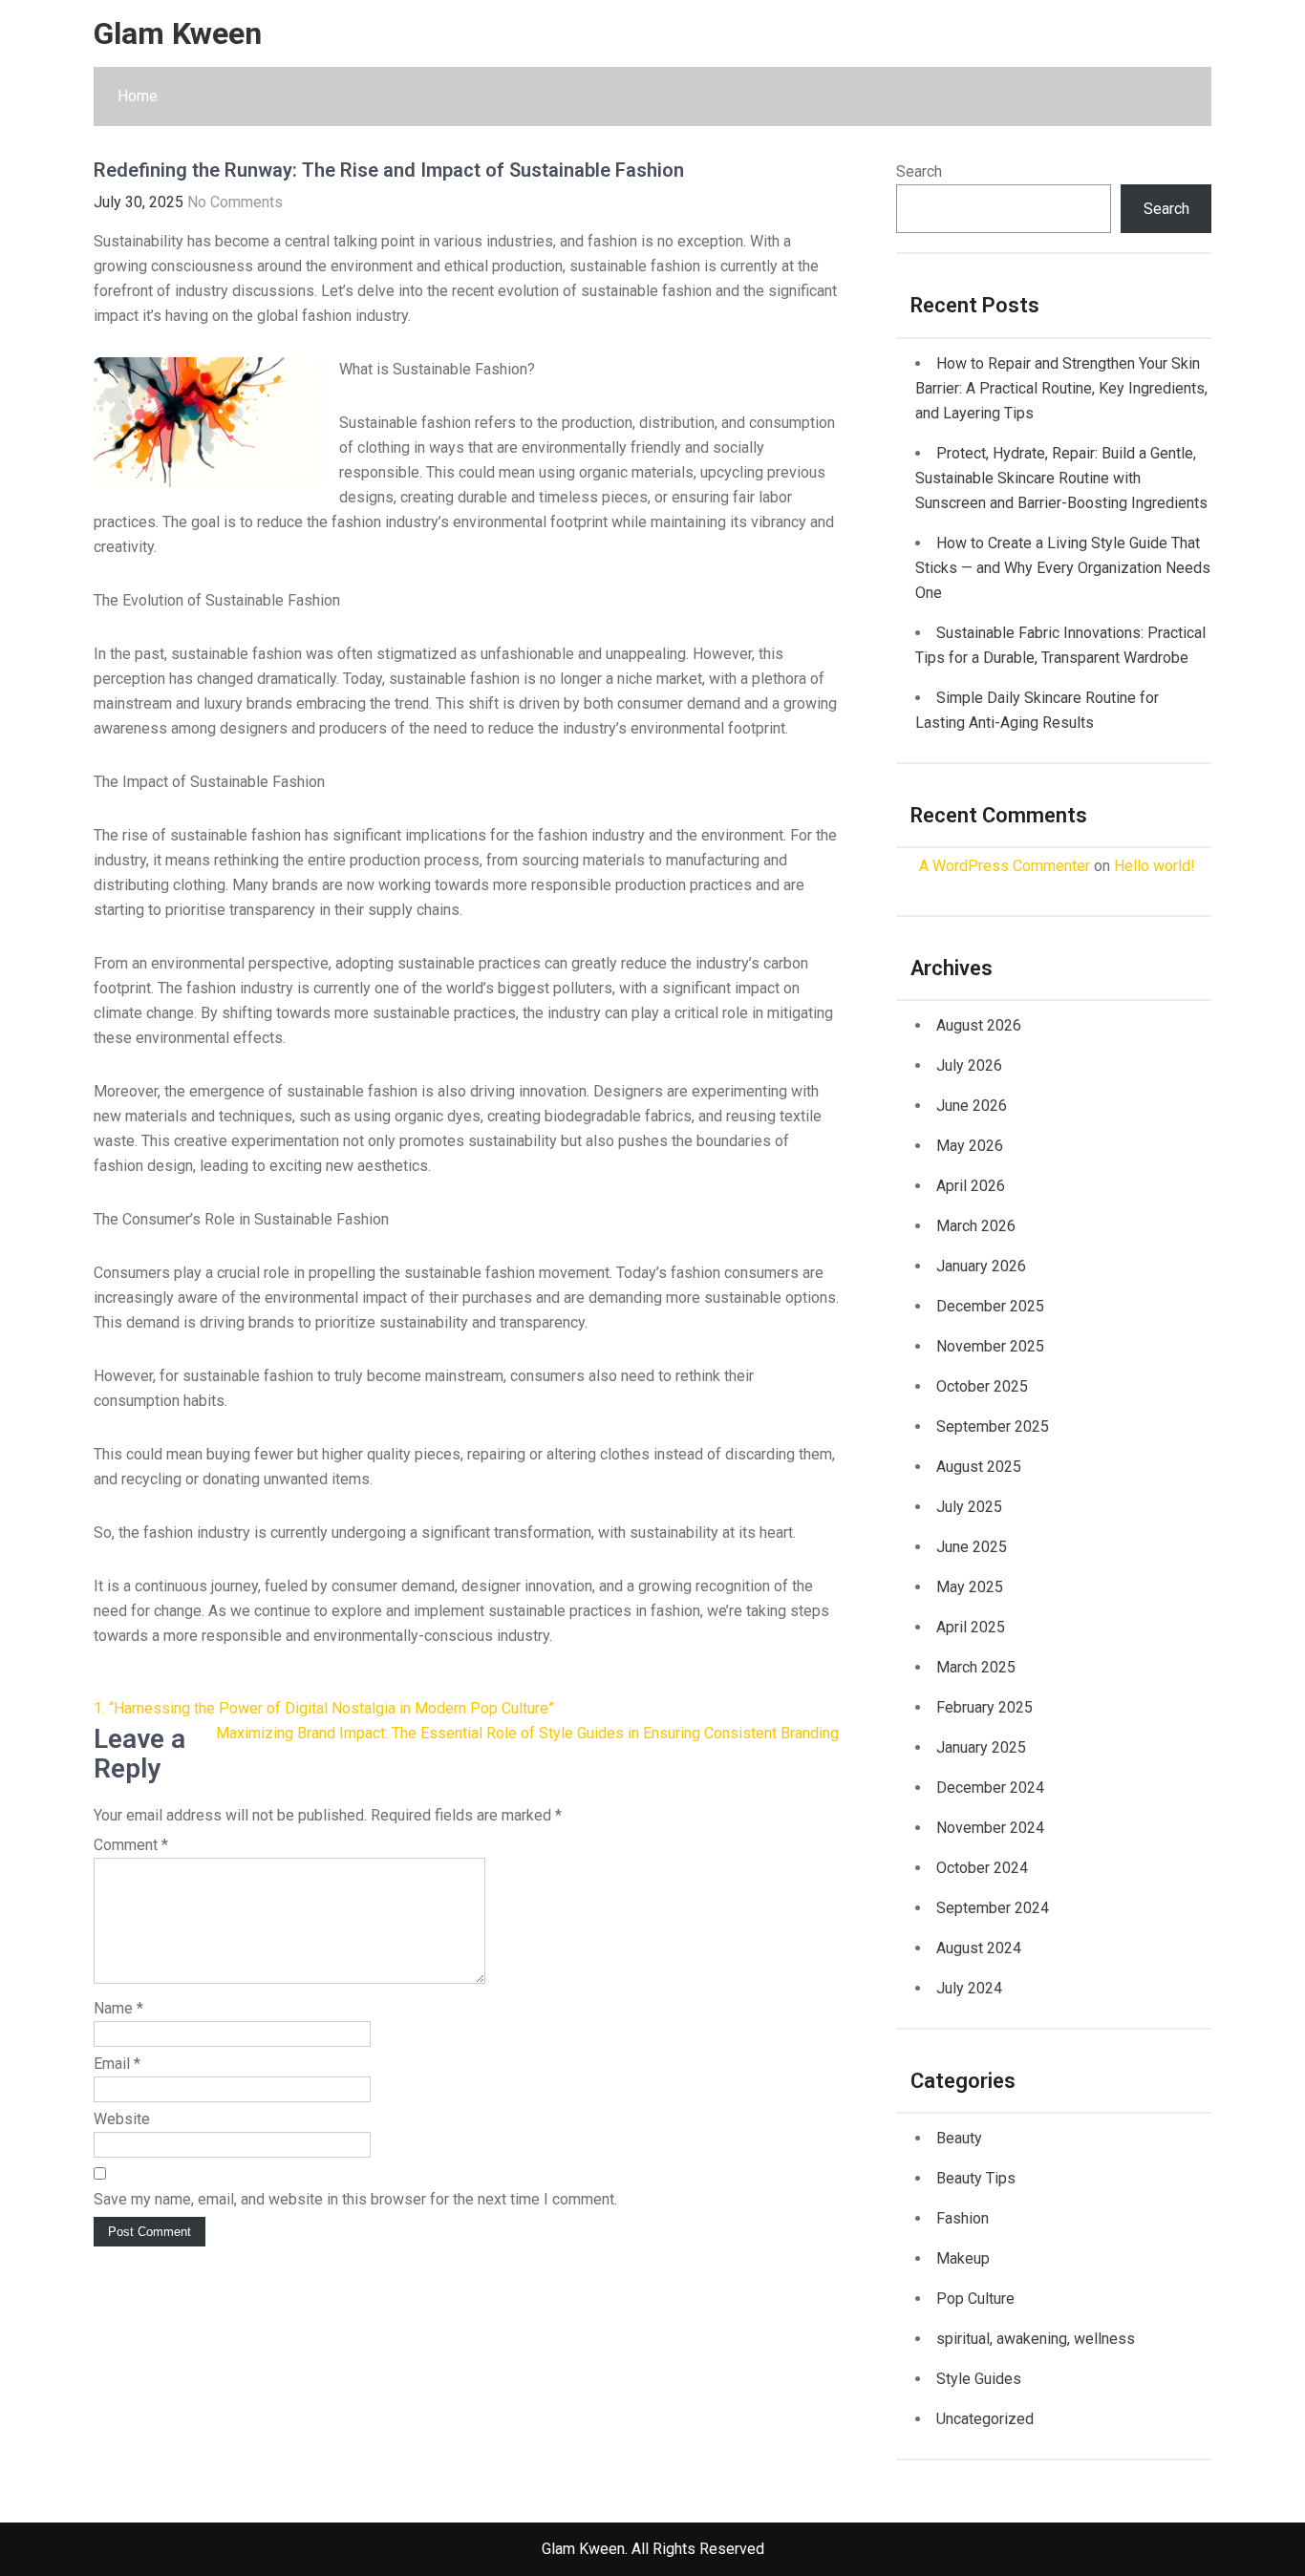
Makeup (963, 2258)
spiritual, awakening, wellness (1036, 2339)
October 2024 (982, 1868)
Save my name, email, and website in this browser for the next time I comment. (355, 2199)
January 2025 (981, 1747)
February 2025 (984, 1707)
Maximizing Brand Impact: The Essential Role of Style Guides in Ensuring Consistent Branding (527, 1733)
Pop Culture (975, 2299)
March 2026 (976, 1226)
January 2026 (981, 1266)
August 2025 (979, 1467)
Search (919, 171)
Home (138, 96)
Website (122, 2119)
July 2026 (969, 1065)
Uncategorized (985, 2419)
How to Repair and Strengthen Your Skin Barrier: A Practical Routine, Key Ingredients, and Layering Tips (1061, 388)
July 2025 (969, 1507)
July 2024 (969, 1988)
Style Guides (979, 2379)
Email (117, 2064)
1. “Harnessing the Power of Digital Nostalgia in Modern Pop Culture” (324, 1708)
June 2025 (972, 1547)
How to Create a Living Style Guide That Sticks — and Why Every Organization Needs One (1063, 568)
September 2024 (993, 1908)
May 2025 (970, 1587)
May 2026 (970, 1146)
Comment (131, 1845)
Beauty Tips (976, 2178)
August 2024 (979, 1948)
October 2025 (982, 1386)
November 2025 (990, 1346)
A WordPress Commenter (1005, 866)
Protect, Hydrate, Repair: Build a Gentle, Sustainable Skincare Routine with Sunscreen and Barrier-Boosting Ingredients (1061, 478)
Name (118, 2008)
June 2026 (972, 1106)
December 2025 (990, 1306)
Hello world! (1155, 866)
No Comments (235, 202)
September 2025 (993, 1426)
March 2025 (976, 1667)
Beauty (959, 2138)
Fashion (963, 2218)
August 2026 (979, 1025)
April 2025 (971, 1627)
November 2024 (990, 1828)
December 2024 (990, 1788)
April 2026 (971, 1186)
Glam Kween (178, 33)
